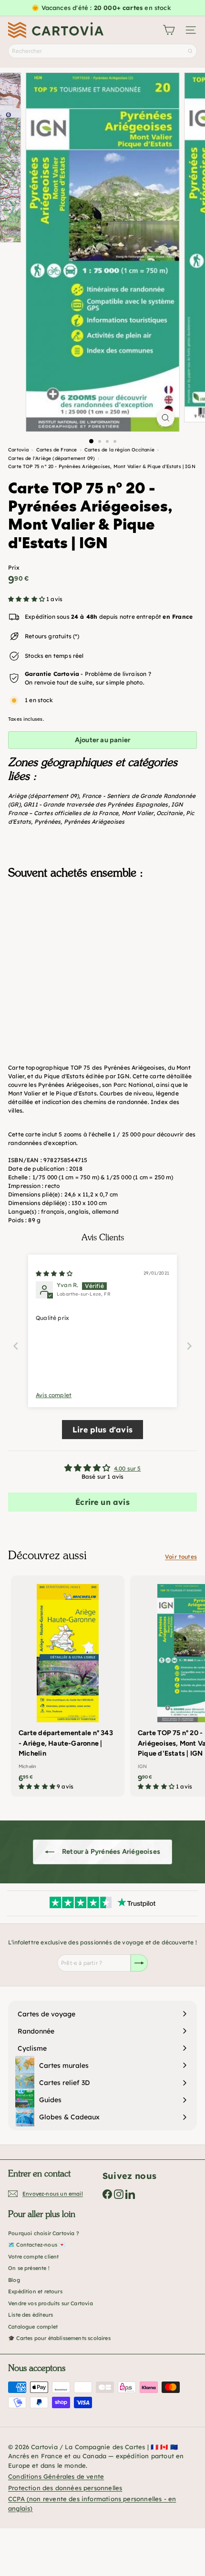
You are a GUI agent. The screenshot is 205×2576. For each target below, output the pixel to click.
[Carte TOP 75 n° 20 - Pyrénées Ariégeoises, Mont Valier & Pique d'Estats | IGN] (102, 934)
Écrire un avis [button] (102, 1502)
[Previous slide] (16, 1346)
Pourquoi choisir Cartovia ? (44, 2233)
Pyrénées (47, 822)
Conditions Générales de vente (56, 2476)
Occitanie (170, 813)
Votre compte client (33, 2257)
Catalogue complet (33, 2327)
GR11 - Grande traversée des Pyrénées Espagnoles (96, 804)
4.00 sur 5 (128, 1468)
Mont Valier (138, 813)
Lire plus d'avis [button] (102, 1430)
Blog (14, 2280)
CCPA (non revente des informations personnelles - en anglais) (92, 2504)
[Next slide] (189, 1346)
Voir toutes (181, 1557)
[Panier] (169, 30)
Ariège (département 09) (43, 796)
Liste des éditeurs (31, 2315)
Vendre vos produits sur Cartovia (51, 2303)
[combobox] (102, 51)
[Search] (190, 51)
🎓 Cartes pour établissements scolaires (59, 2338)
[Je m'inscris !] (139, 1963)
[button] (27, 599)
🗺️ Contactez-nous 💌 (37, 2245)
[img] (54, 1273)
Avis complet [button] (54, 1395)
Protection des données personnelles (65, 2488)
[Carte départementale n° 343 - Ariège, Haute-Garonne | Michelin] (68, 1686)
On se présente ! (29, 2268)
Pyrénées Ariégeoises (94, 822)
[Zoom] (165, 418)
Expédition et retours (35, 2291)
